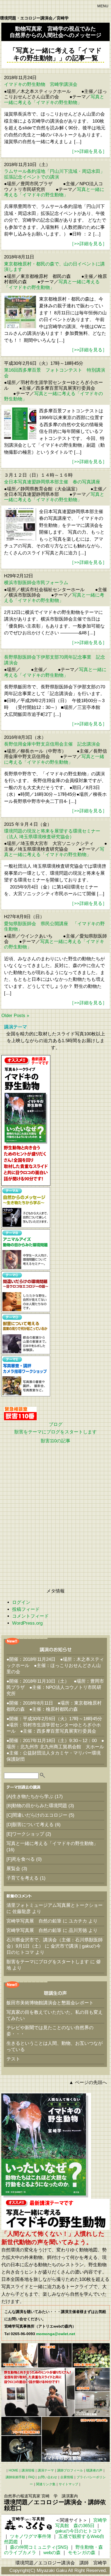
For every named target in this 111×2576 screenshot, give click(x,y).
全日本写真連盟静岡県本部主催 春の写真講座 (52, 482)
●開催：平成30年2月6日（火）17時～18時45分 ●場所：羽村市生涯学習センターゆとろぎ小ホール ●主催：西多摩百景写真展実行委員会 (57, 1725)
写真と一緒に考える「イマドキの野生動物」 (54, 100)
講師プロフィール (70, 2470)
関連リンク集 (46, 2484)
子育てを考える (22, 1878)
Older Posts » (15, 1016)
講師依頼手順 (15, 2477)
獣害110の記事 (55, 1441)
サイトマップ (68, 2484)
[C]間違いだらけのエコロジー (37, 1815)
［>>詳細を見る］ (88, 151)
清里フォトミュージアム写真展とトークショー (55, 1905)
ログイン (21, 1602)
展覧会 (13, 1869)
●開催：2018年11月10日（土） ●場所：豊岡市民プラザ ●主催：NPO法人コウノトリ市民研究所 (55, 1687)
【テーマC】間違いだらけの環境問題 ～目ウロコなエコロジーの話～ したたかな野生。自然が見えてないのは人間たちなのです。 (26, 1292)
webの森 (52, 2553)
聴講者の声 (94, 2470)
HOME (13, 2470)
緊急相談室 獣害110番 (20, 1413)
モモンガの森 (82, 2553)
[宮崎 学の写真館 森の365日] (28, 2524)
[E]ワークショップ (25, 1834)
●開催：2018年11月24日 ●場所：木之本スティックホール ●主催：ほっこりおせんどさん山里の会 (55, 1666)
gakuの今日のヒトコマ (78, 2531)
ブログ (56, 1424)
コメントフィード (30, 1616)
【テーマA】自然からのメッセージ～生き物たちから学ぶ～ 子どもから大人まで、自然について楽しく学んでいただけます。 (26, 1208)
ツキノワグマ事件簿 (31, 2536)
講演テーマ (46, 2470)
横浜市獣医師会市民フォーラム (36, 583)
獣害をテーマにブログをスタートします (55, 1432)
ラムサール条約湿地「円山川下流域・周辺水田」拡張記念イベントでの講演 (54, 174)
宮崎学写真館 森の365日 (81, 2523)
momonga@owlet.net (56, 2334)
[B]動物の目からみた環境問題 (37, 1806)
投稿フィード (26, 1609)
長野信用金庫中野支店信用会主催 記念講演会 (52, 744)
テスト (13, 2059)
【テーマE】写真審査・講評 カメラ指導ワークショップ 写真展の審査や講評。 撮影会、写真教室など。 (26, 1376)
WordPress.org (27, 1623)
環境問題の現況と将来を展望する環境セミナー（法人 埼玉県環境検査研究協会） (52, 834)
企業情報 (67, 2477)
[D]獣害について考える (30, 1825)
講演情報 (28, 2470)
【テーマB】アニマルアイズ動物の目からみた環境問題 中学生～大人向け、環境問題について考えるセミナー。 (26, 1250)
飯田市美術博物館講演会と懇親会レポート (50, 2003)
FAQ (31, 2477)
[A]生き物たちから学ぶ (30, 1797)
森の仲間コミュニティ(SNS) (39, 2547)
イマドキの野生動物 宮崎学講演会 (41, 84)
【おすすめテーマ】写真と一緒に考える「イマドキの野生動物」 (26, 1120)
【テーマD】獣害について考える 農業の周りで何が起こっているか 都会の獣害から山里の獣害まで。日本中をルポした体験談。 (26, 1334)
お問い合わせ (47, 2477)
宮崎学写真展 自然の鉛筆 (34, 1921)
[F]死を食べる (21, 1859)
